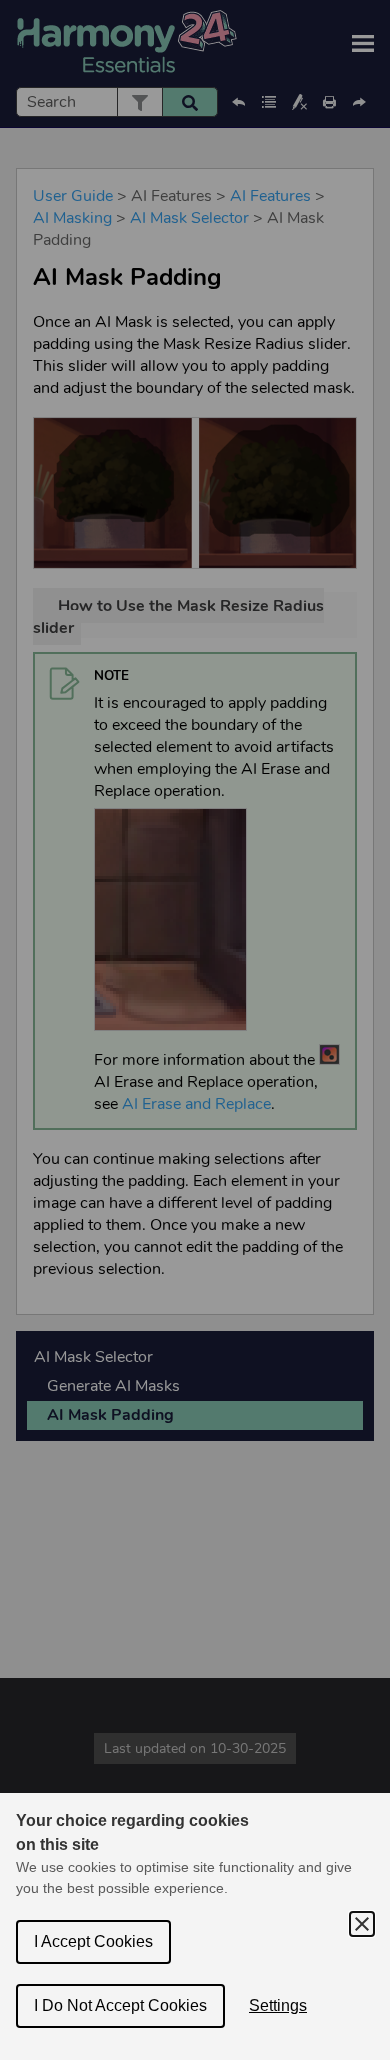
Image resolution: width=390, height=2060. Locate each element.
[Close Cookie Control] (362, 1924)
